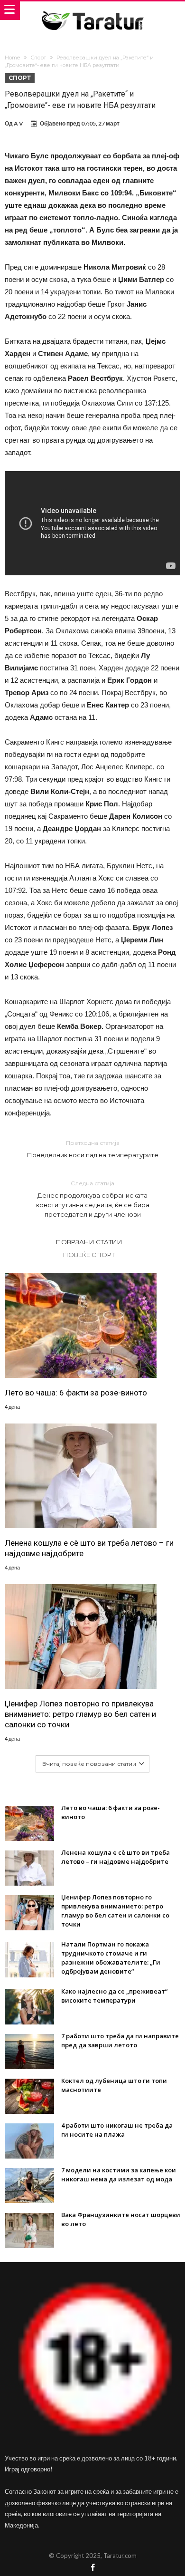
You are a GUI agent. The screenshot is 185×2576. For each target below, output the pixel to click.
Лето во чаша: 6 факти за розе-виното (76, 1393)
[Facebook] (92, 2568)
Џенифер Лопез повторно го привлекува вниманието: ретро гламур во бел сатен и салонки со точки (80, 1714)
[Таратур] (92, 11)
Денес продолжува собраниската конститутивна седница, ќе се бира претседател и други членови (93, 1199)
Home (12, 58)
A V (18, 123)
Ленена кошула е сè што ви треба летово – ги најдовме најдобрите (89, 1548)
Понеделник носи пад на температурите (93, 1149)
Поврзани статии (89, 1242)
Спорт (38, 58)
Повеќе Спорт (89, 1255)
